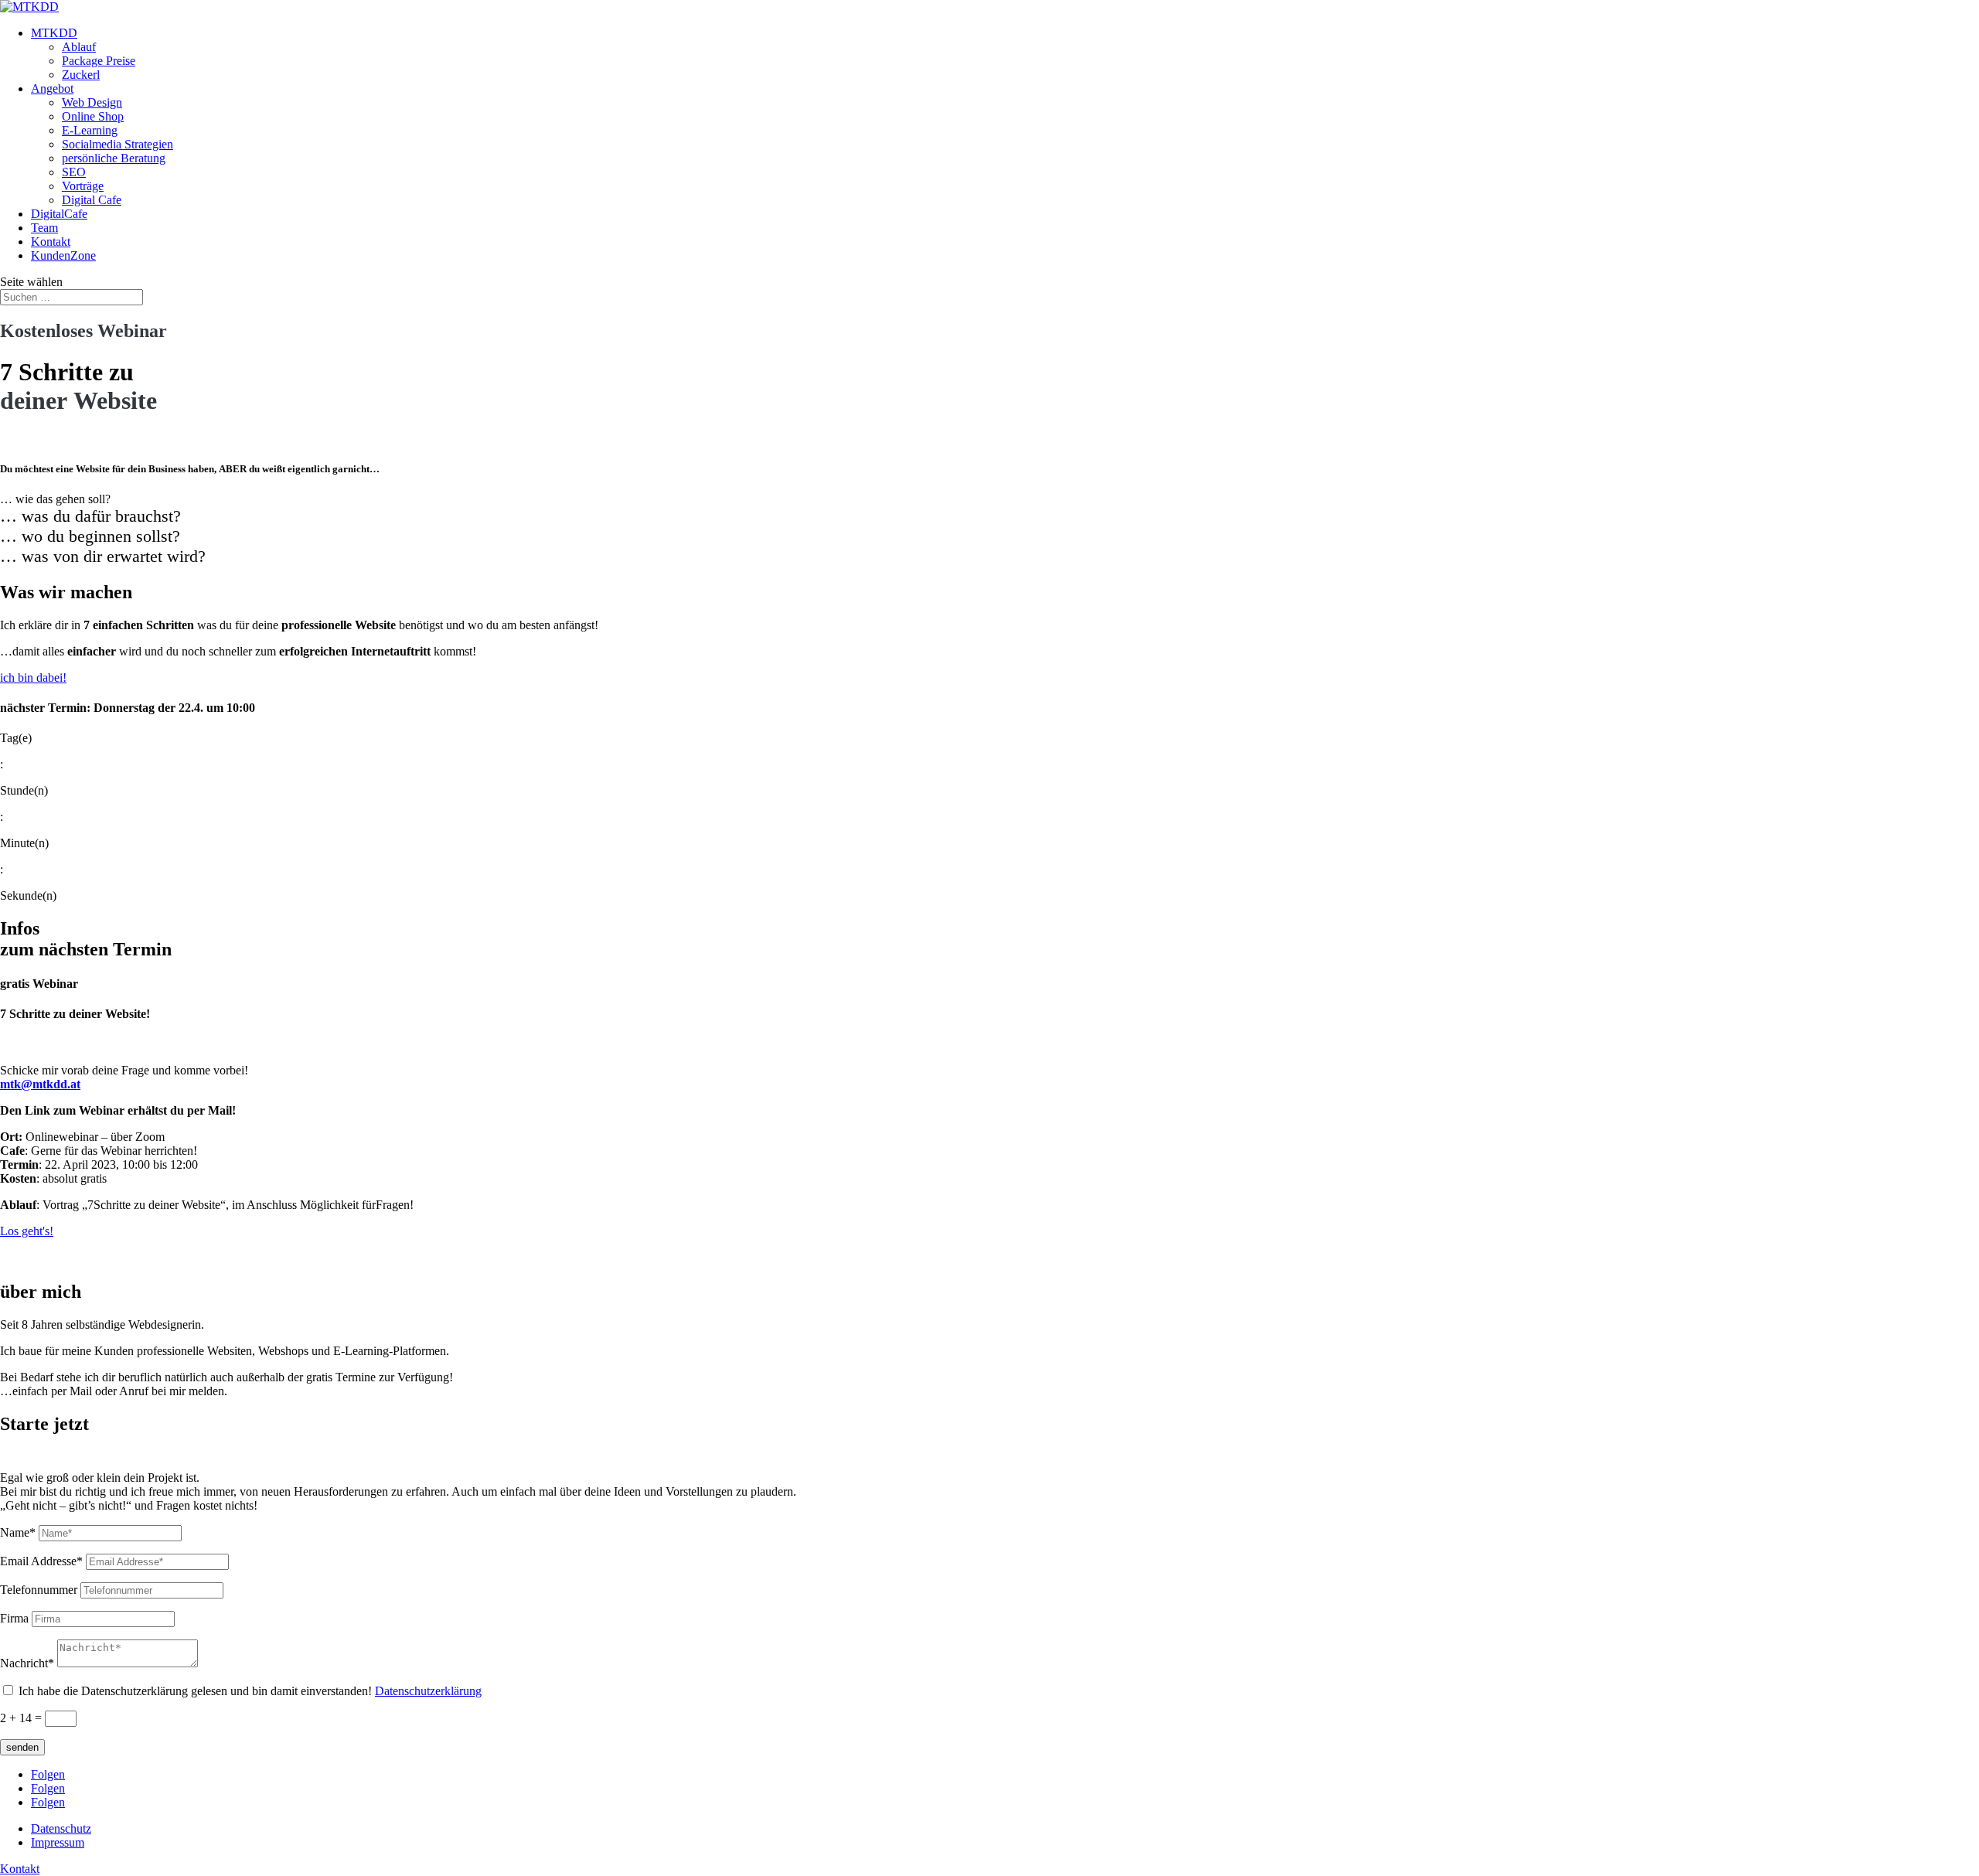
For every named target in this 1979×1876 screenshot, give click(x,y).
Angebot (52, 89)
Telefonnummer (39, 1590)
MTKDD (54, 33)
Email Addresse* (41, 1561)
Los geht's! (27, 1231)
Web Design (92, 102)
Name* (18, 1532)
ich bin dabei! (33, 678)
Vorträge (83, 186)
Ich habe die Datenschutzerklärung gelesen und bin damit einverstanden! (250, 1691)
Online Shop (93, 116)
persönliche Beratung (114, 158)
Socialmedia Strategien (118, 144)
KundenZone (63, 255)
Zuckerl (81, 75)
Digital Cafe (92, 200)
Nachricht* (27, 1663)
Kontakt (51, 242)
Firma (14, 1618)
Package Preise (99, 61)
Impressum (58, 1842)
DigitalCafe (59, 214)
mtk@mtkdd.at (40, 1084)
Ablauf (79, 47)
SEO (74, 172)
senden (22, 1747)
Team (44, 228)
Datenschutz (61, 1828)
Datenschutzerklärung (428, 1691)
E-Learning (90, 130)
